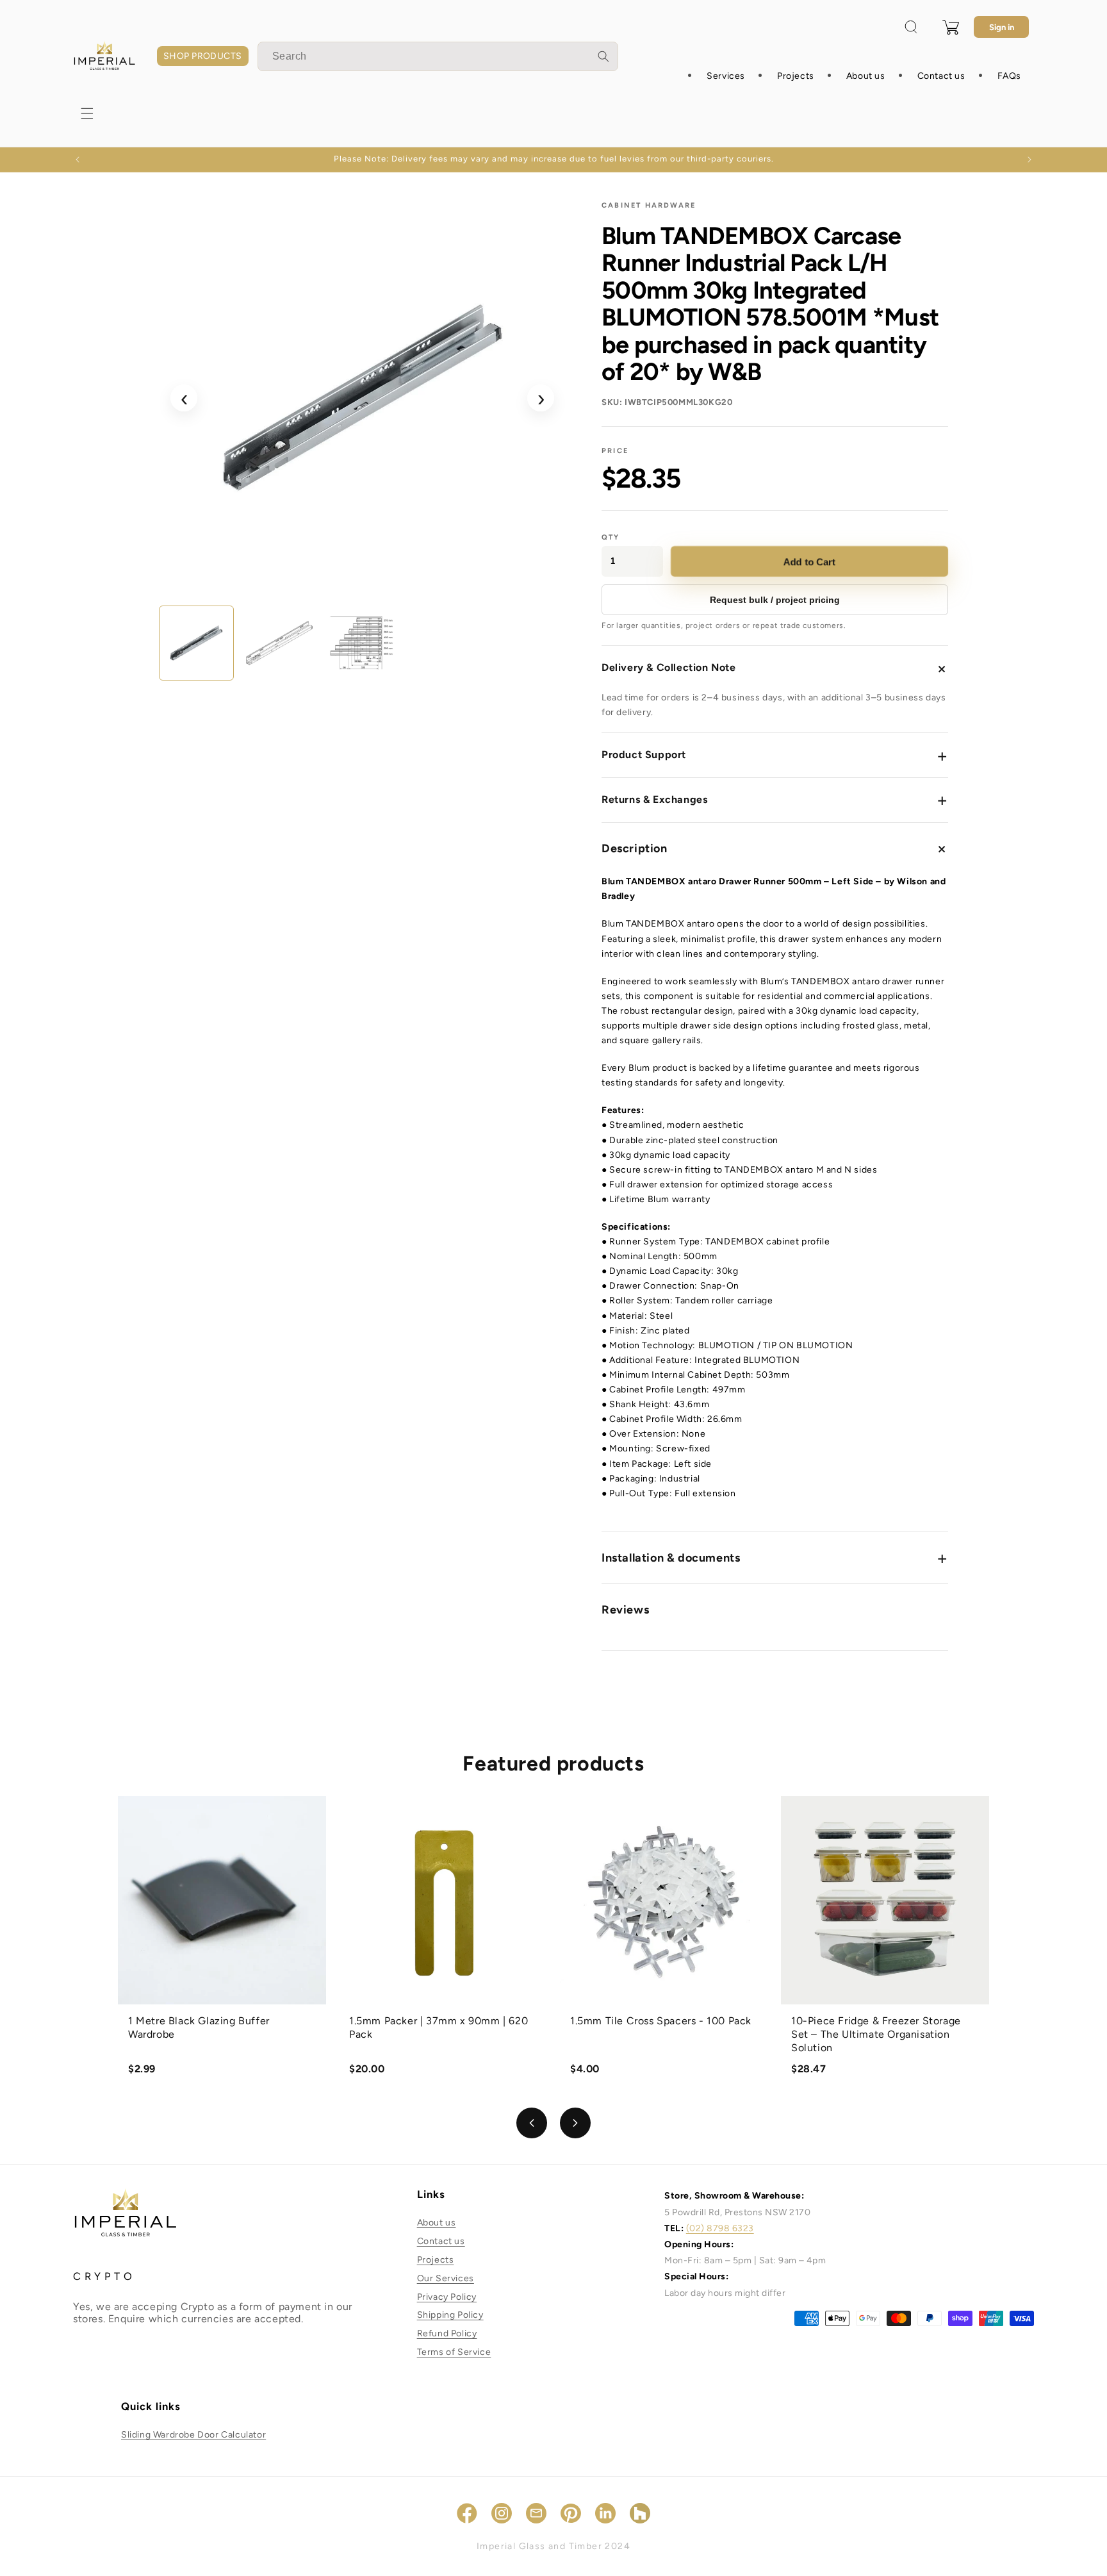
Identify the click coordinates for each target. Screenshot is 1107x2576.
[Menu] (87, 113)
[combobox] (438, 56)
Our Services (446, 2278)
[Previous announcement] (78, 160)
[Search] (603, 56)
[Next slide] (575, 2123)
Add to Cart (809, 561)
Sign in (1002, 27)
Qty (611, 537)
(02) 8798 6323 (720, 2228)
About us (437, 2223)
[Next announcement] (1029, 160)
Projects (436, 2260)
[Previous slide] (532, 2123)
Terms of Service (454, 2352)
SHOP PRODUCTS (203, 56)
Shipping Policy (450, 2315)
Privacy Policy (447, 2297)
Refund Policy (447, 2333)
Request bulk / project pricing (775, 600)
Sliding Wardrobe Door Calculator (193, 2435)
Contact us (441, 2241)
